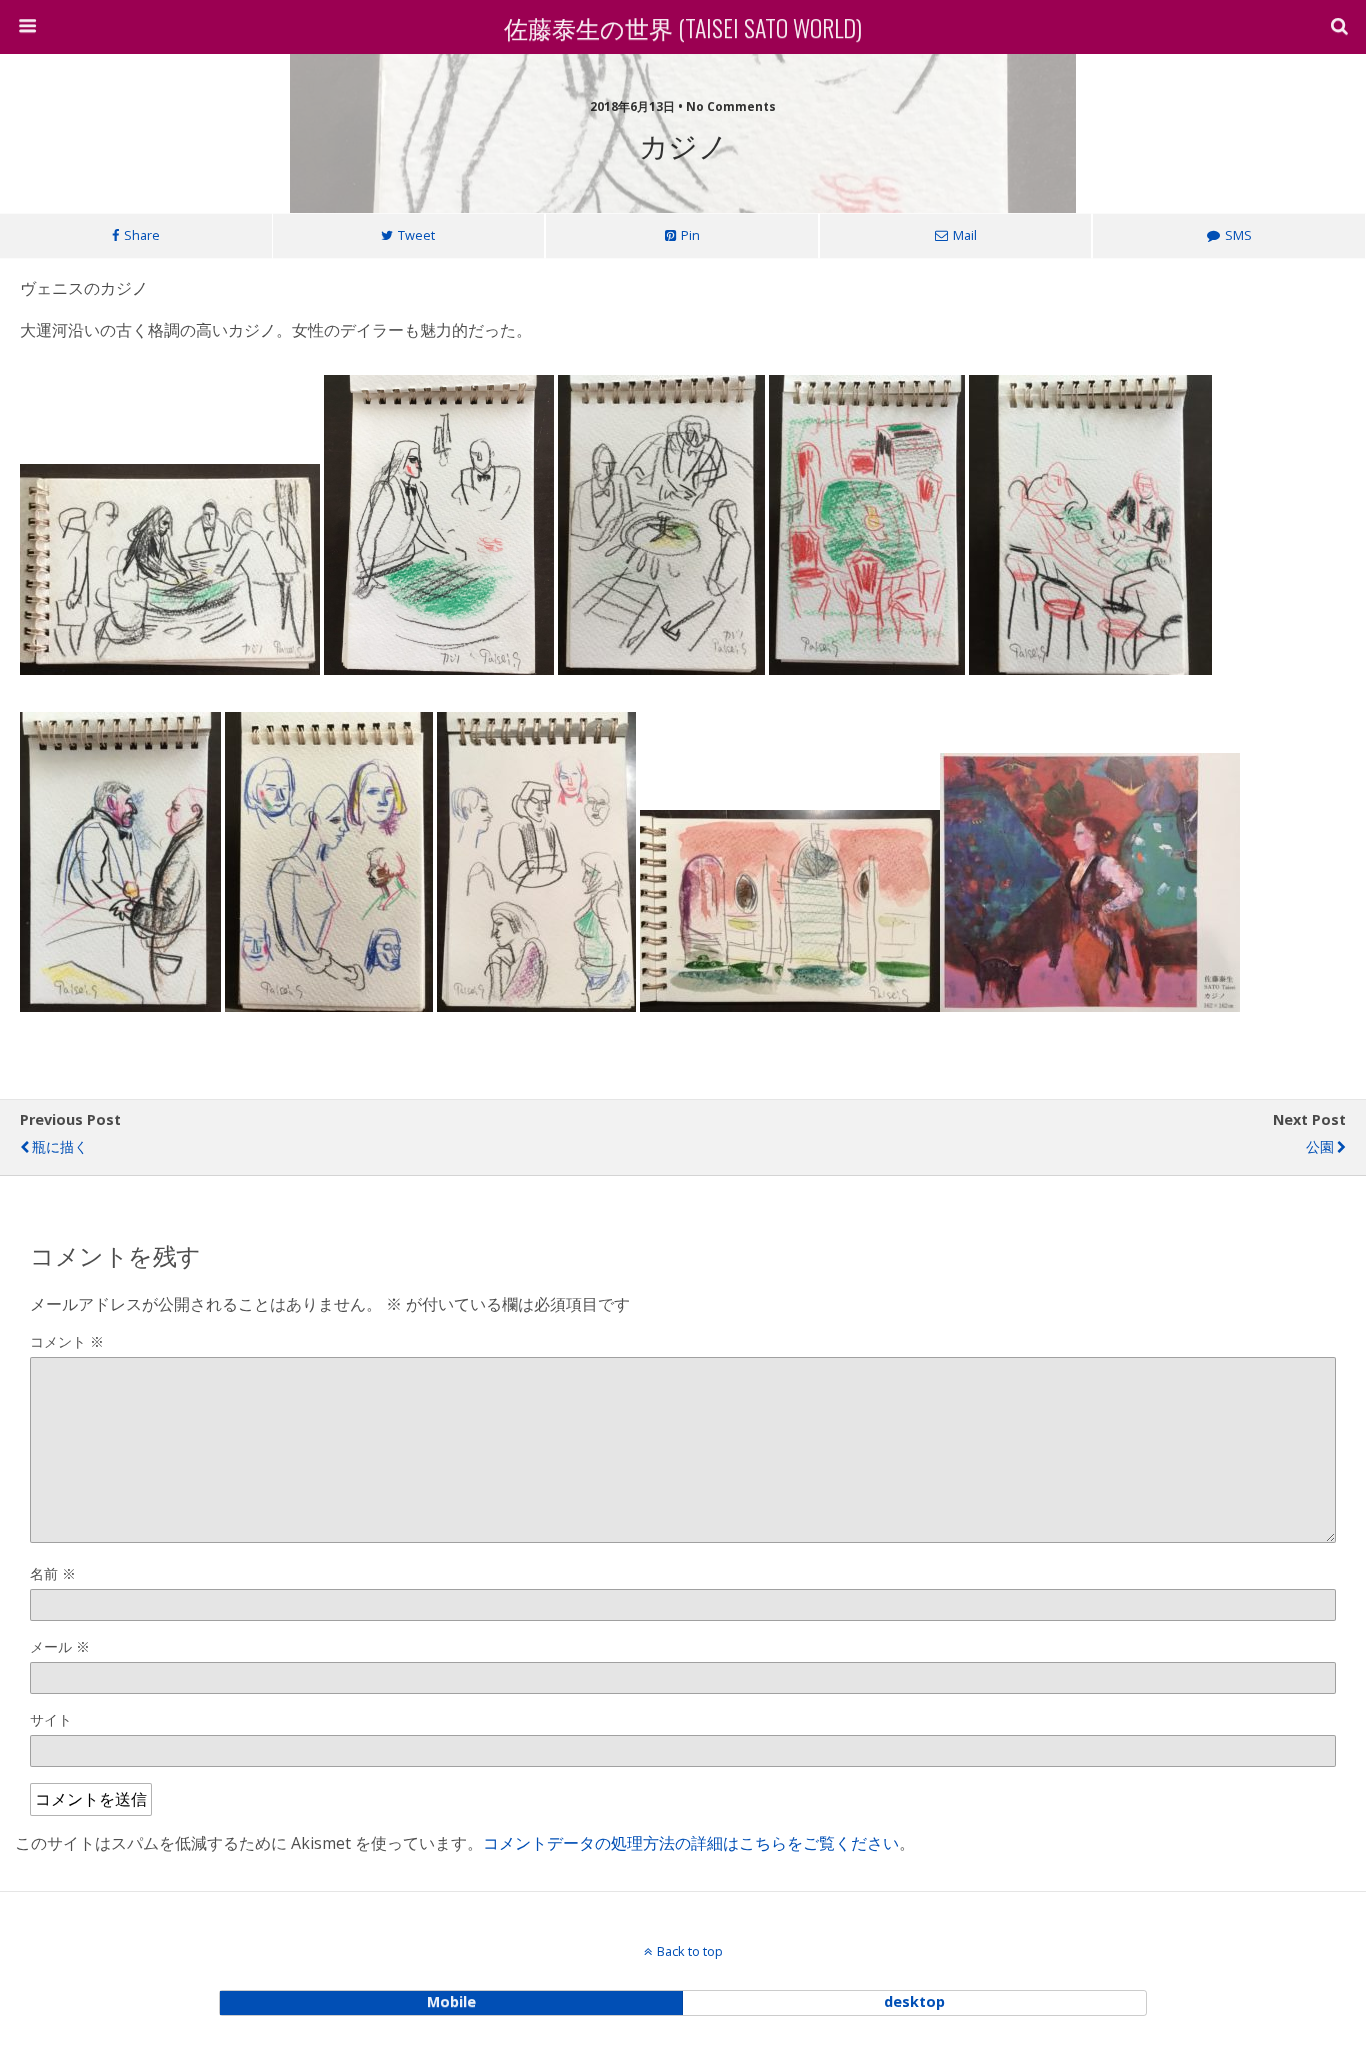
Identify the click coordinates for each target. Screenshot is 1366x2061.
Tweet (416, 235)
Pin (690, 235)
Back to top (690, 1951)
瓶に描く (60, 1146)
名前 (53, 1573)
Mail (965, 235)
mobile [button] (451, 2001)
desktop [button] (914, 2001)
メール (60, 1646)
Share (142, 235)
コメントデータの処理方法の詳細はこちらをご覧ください (691, 1843)
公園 (1320, 1146)
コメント (67, 1341)
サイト (51, 1719)
